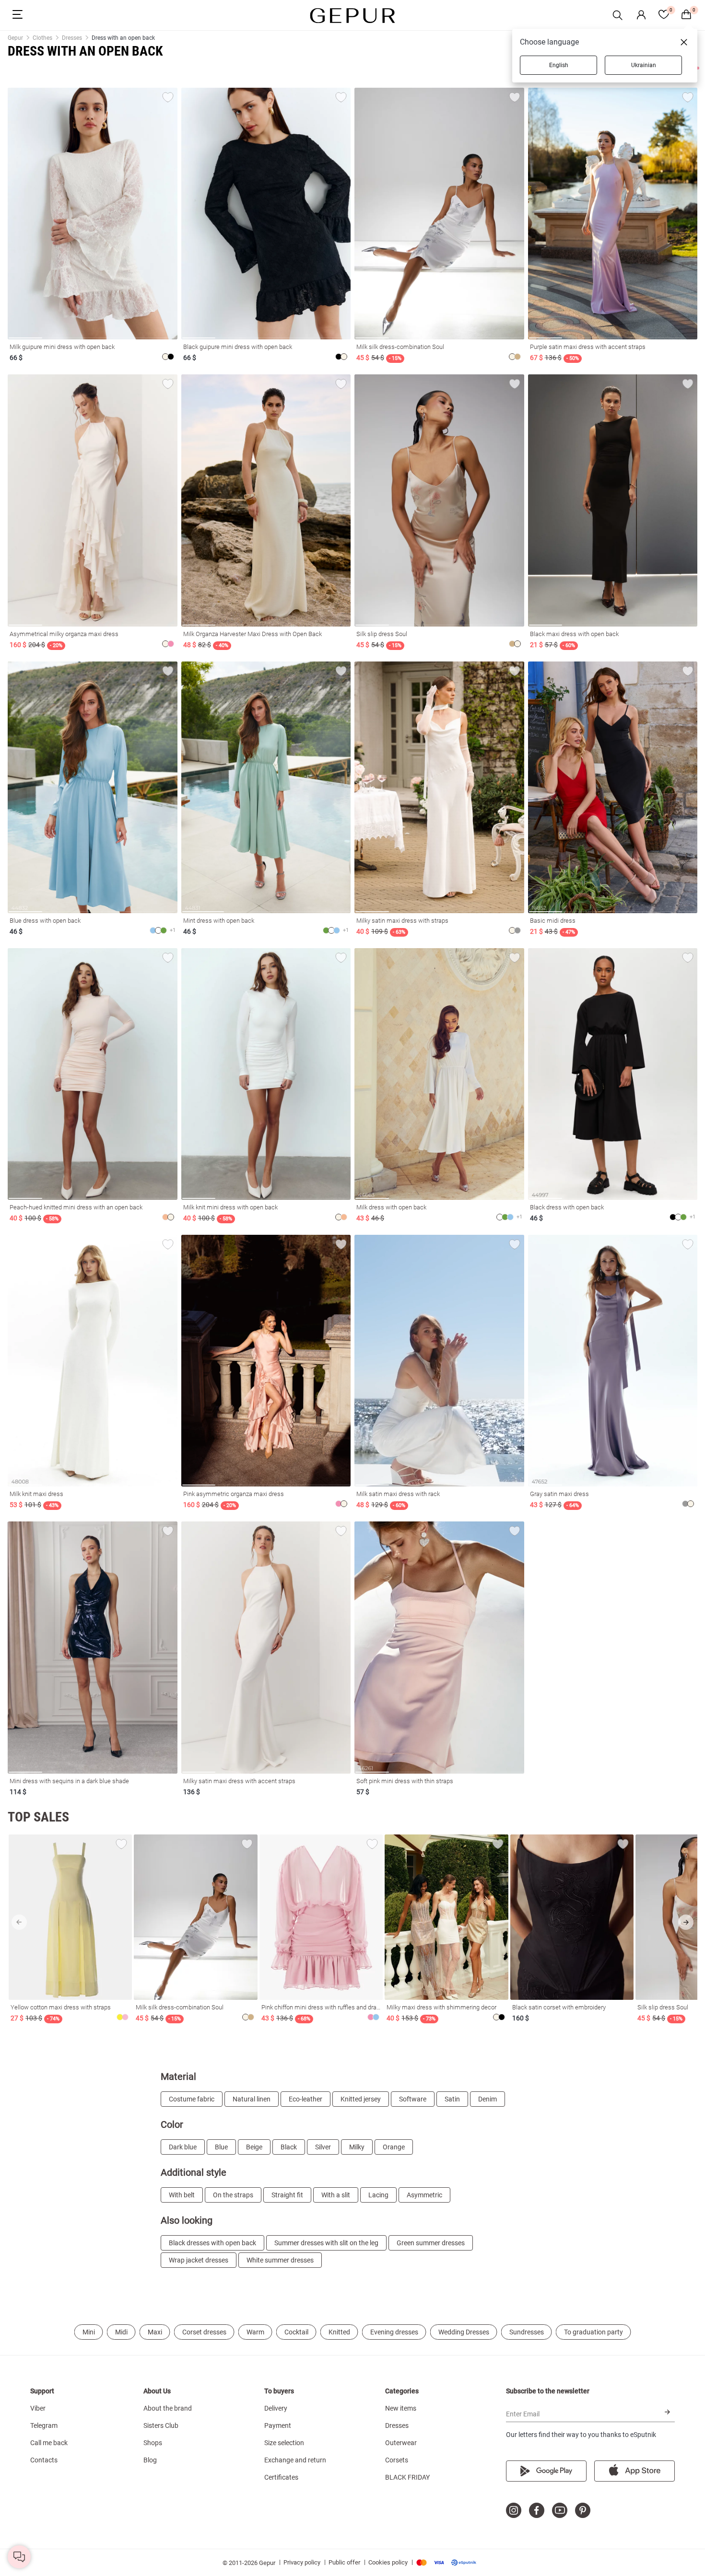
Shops (153, 2443)
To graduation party (593, 2332)
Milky (357, 2147)
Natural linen (252, 2099)
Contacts (44, 2460)
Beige (254, 2147)
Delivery (276, 2408)
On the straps (233, 2195)
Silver (323, 2147)
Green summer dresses (431, 2243)
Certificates (281, 2477)
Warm (255, 2332)
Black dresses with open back (212, 2243)
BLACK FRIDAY (407, 2477)
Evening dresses (394, 2332)
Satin (452, 2099)
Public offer (344, 2562)
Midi (121, 2332)
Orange (394, 2147)
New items (401, 2408)
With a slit (336, 2195)
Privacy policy (302, 2562)
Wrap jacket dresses (199, 2260)
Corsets (397, 2460)
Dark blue (183, 2147)
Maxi (155, 2332)
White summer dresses (280, 2260)
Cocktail (296, 2332)
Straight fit (287, 2195)
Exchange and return (295, 2460)
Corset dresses (204, 2332)
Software (413, 2099)
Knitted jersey (361, 2099)
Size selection (284, 2443)
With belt (182, 2195)
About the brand (168, 2408)
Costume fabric (192, 2099)
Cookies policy (388, 2562)
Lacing (378, 2195)
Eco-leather (305, 2099)
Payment (278, 2425)
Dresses (397, 2425)
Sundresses (527, 2332)
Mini (89, 2332)
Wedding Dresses (464, 2332)
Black (289, 2147)
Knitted (339, 2332)
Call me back (49, 2443)
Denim (488, 2099)
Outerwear (401, 2443)
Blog (150, 2460)
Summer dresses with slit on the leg (326, 2243)
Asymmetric (424, 2195)
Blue (221, 2147)
